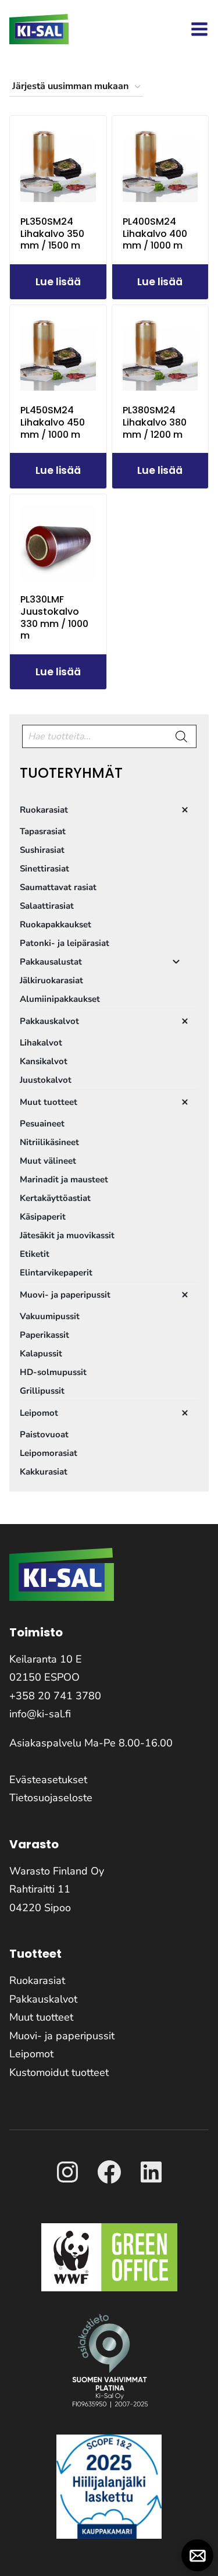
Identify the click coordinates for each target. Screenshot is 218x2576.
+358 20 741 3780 (55, 1696)
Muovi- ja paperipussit (62, 2036)
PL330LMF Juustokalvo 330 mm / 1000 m (54, 617)
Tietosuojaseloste (51, 1798)
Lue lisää (58, 282)
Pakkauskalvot (43, 1999)
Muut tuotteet (41, 2017)
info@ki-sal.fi (40, 1714)
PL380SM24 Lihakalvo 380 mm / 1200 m (155, 422)
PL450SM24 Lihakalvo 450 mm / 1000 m (53, 422)
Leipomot (31, 2054)
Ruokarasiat (37, 1980)
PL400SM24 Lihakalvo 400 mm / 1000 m (155, 234)
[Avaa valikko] (199, 29)
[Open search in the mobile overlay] (109, 736)
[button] (197, 2555)
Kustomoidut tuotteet (59, 2072)
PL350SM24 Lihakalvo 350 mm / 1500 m (52, 234)
